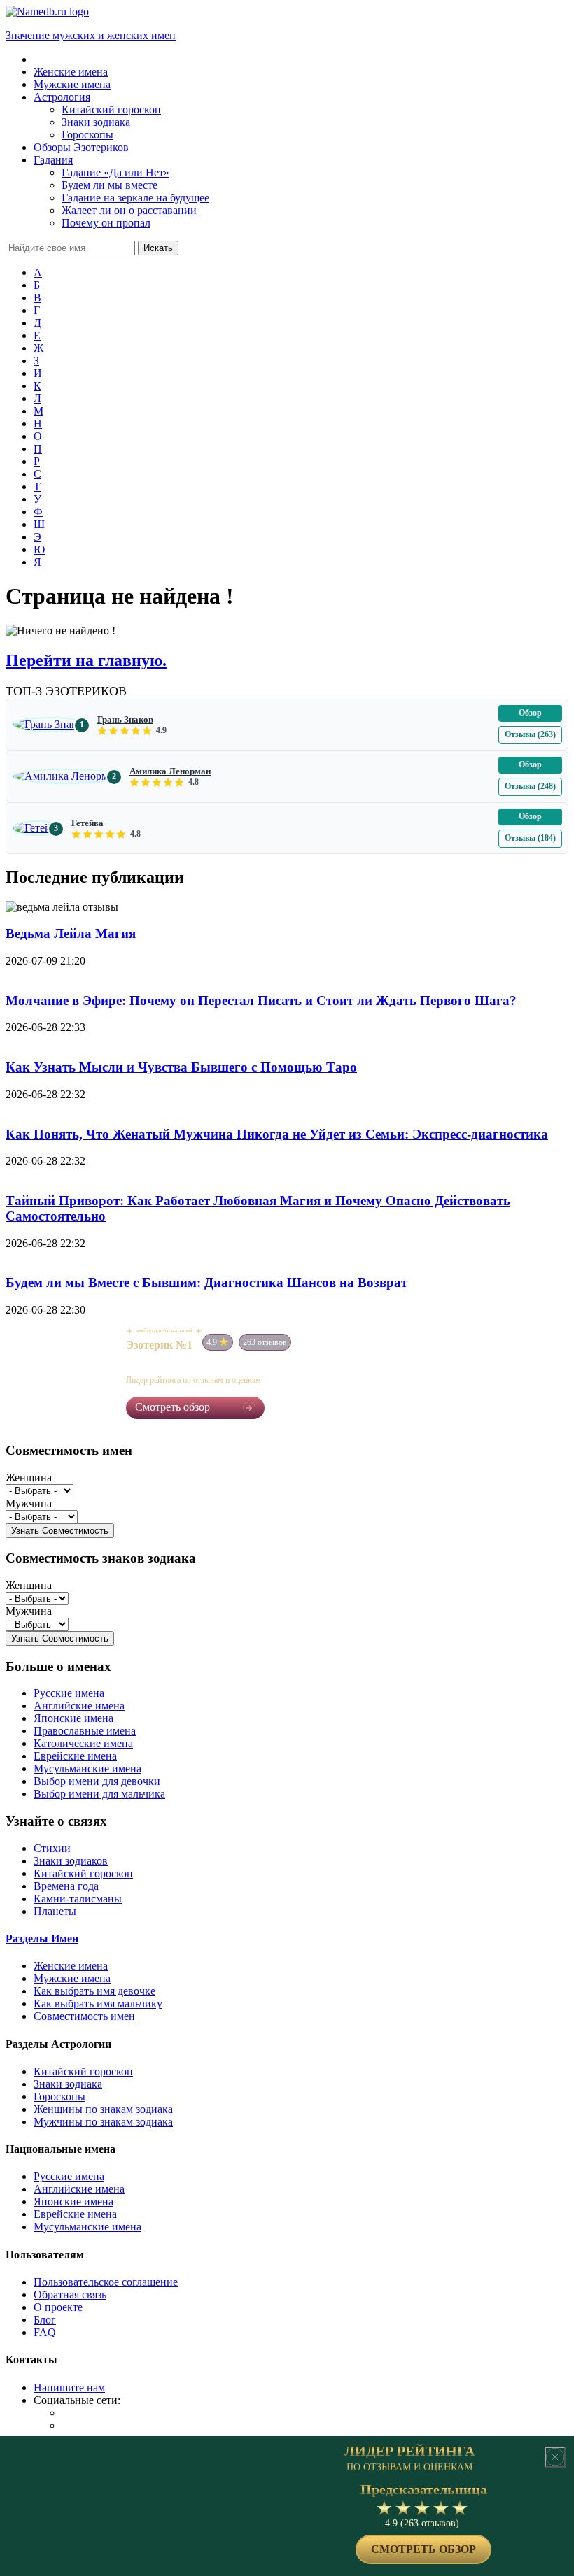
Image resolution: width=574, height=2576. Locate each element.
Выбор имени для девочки (97, 1781)
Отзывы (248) (530, 786)
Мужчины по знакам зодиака (103, 2122)
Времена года (66, 1886)
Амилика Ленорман (170, 771)
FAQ (45, 2332)
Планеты (55, 1911)
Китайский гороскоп (83, 1873)
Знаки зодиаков (71, 1861)
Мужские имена (72, 1978)
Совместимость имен (84, 2016)
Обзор (530, 713)
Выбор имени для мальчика (99, 1794)
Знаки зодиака (68, 2084)
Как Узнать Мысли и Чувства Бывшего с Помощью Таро (181, 1067)
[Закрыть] (555, 2457)
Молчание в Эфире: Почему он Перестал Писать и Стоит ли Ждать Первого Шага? (261, 1001)
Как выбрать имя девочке (94, 1991)
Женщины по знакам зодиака (103, 2109)
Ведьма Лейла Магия (71, 933)
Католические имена (83, 1743)
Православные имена (85, 1731)
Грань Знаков (125, 719)
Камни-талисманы (78, 1899)
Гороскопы (59, 2097)
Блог (45, 2320)
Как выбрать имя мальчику (98, 2004)
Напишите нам (69, 2388)
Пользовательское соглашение (106, 2282)
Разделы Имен (42, 1938)
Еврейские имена (75, 1756)
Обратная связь (70, 2294)
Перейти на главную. (86, 660)
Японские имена (73, 1718)
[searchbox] (70, 248)
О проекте (58, 2307)
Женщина (29, 1478)
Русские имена (69, 1693)
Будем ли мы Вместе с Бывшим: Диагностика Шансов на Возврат (206, 1282)
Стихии (52, 1848)
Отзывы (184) (530, 838)
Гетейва (87, 823)
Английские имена (79, 1706)
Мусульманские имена (87, 1769)
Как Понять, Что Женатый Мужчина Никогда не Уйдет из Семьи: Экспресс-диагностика (277, 1134)
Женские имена (71, 1966)
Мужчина (29, 1503)
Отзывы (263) (530, 734)
